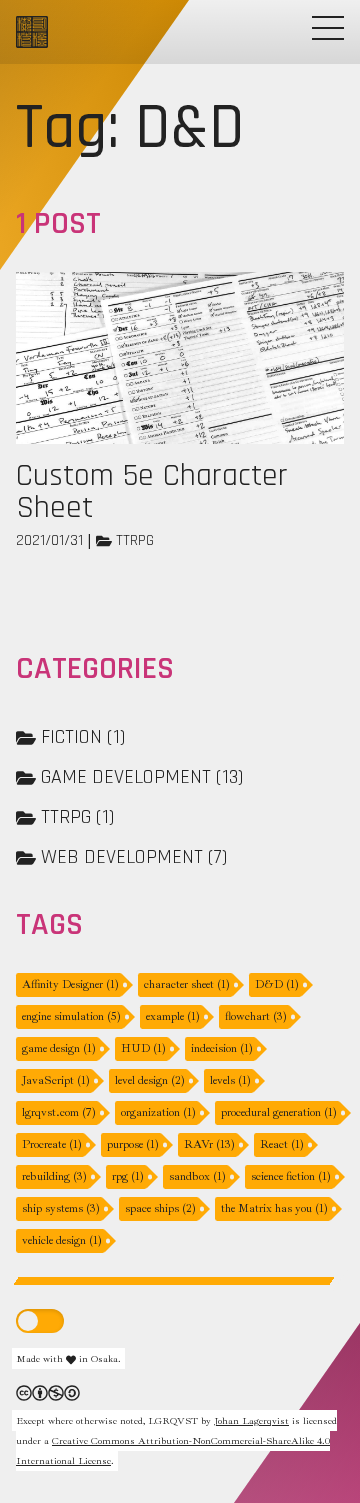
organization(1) (158, 1112)
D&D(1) (277, 984)
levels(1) (230, 1080)
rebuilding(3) (54, 1176)
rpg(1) (128, 1176)
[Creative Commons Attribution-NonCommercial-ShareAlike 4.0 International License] (48, 1391)
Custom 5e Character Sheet (152, 491)
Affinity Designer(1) (70, 984)
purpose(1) (133, 1144)
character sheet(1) (187, 984)
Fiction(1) (83, 737)
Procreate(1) (52, 1144)
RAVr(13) (209, 1144)
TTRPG (135, 540)
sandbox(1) (197, 1176)
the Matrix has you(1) (274, 1208)
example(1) (173, 1016)
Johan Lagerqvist (251, 1420)
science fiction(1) (291, 1176)
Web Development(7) (134, 857)
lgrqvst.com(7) (59, 1112)
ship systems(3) (61, 1208)
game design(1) (59, 1048)
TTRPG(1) (77, 817)
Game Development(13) (142, 777)
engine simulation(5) (71, 1016)
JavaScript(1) (56, 1080)
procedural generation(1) (279, 1112)
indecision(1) (222, 1048)
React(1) (282, 1144)
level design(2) (150, 1080)
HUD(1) (143, 1048)
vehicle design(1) (62, 1240)
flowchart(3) (256, 1016)
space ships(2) (160, 1208)
